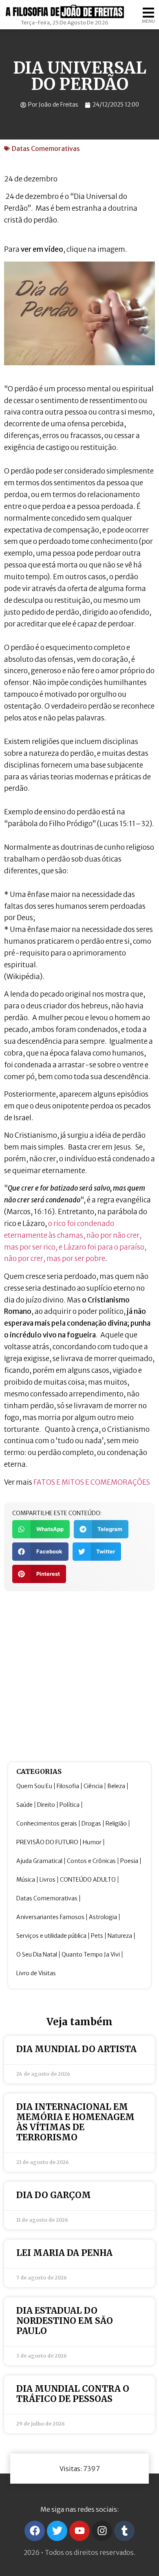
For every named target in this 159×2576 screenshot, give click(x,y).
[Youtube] (79, 2531)
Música (26, 1880)
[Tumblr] (124, 2531)
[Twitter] (57, 2531)
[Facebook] (35, 2531)
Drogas (91, 1823)
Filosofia (68, 1786)
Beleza (116, 1786)
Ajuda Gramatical (39, 1861)
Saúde (24, 1805)
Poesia (129, 1861)
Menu (148, 21)
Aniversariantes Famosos (50, 1917)
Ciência (93, 1786)
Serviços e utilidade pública (51, 1936)
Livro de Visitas (36, 1973)
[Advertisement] (79, 1675)
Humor (92, 1842)
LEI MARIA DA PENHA (64, 2253)
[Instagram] (102, 2531)
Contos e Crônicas (91, 1861)
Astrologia (103, 1917)
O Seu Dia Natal (37, 1954)
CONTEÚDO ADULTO (88, 1880)
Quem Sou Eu (34, 1786)
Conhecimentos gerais (47, 1823)
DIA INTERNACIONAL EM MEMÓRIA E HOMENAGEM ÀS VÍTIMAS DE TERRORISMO (75, 2122)
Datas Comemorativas (46, 148)
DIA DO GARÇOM (54, 2195)
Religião (116, 1823)
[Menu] (148, 13)
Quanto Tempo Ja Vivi (91, 1954)
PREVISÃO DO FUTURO (47, 1842)
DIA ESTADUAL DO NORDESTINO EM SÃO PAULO (65, 2321)
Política (70, 1805)
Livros (47, 1880)
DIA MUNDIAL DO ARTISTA (76, 2049)
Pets (97, 1936)
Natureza (120, 1936)
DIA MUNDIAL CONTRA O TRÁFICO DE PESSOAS (73, 2394)
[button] (41, 1529)
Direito (46, 1805)
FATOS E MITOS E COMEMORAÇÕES (92, 1482)
